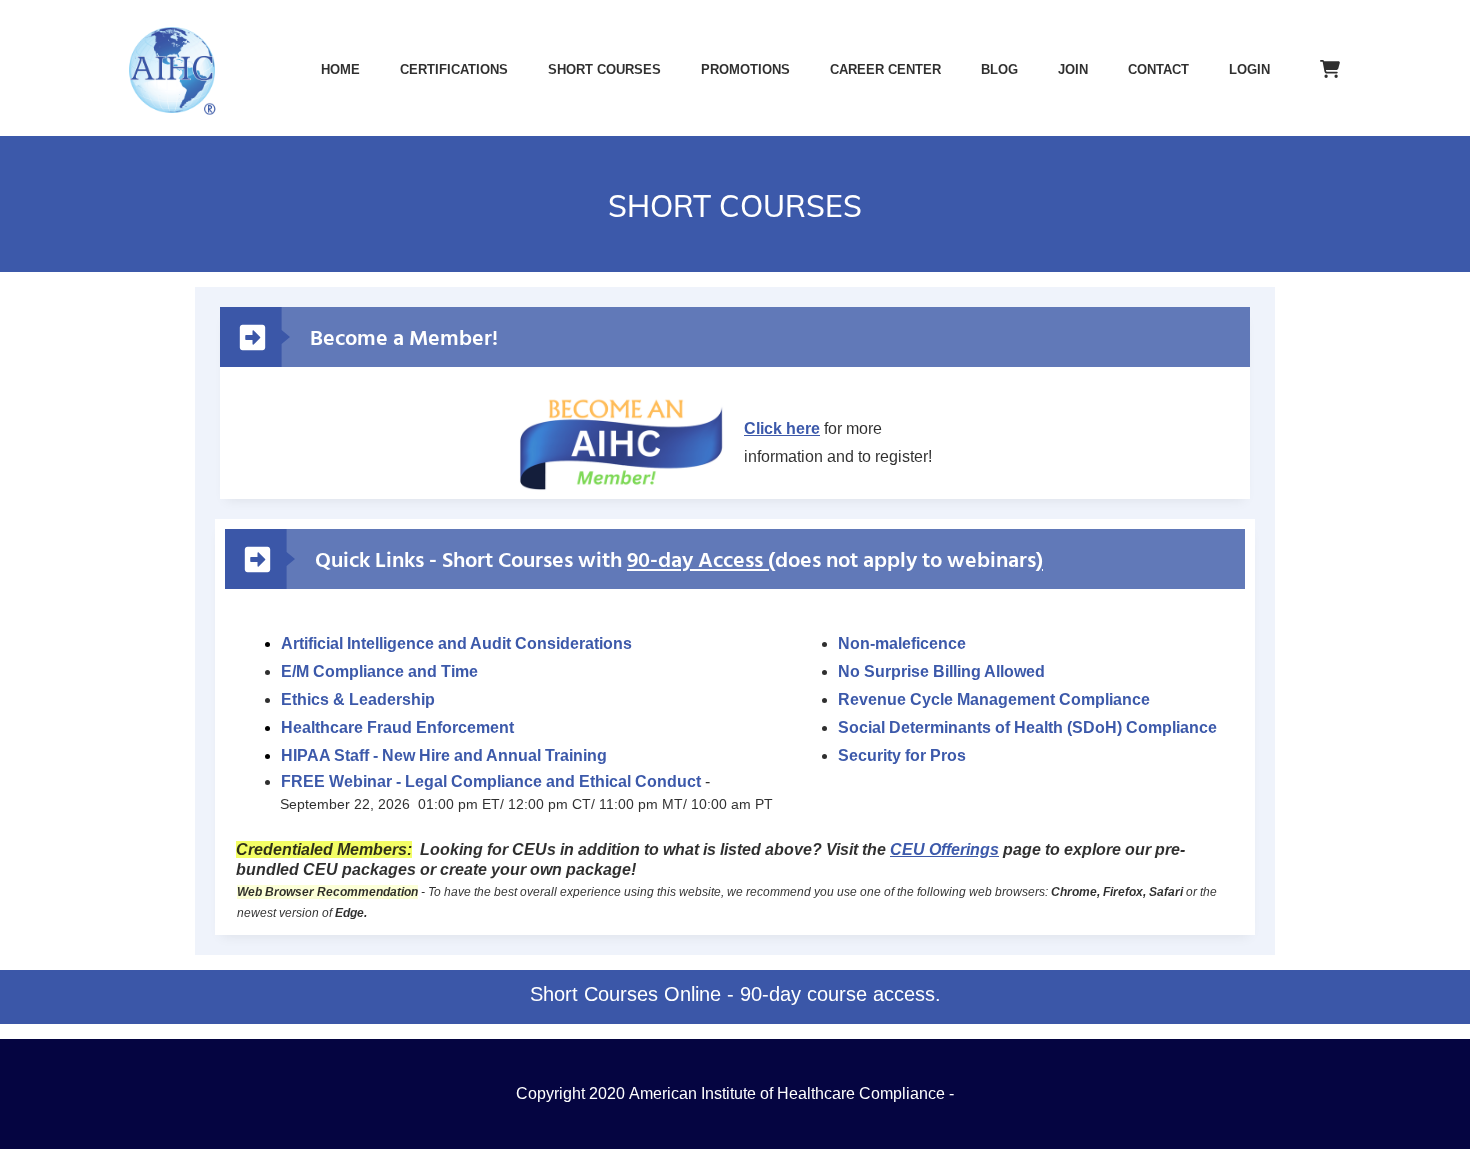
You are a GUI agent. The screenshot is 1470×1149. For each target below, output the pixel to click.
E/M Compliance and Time (379, 671)
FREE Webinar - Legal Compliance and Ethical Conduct (491, 781)
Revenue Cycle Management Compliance (994, 699)
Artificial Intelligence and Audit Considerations (456, 643)
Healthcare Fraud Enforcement (397, 727)
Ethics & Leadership (358, 699)
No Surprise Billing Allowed (941, 671)
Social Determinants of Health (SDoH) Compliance (1027, 727)
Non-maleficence (902, 643)
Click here (782, 428)
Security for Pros (902, 755)
